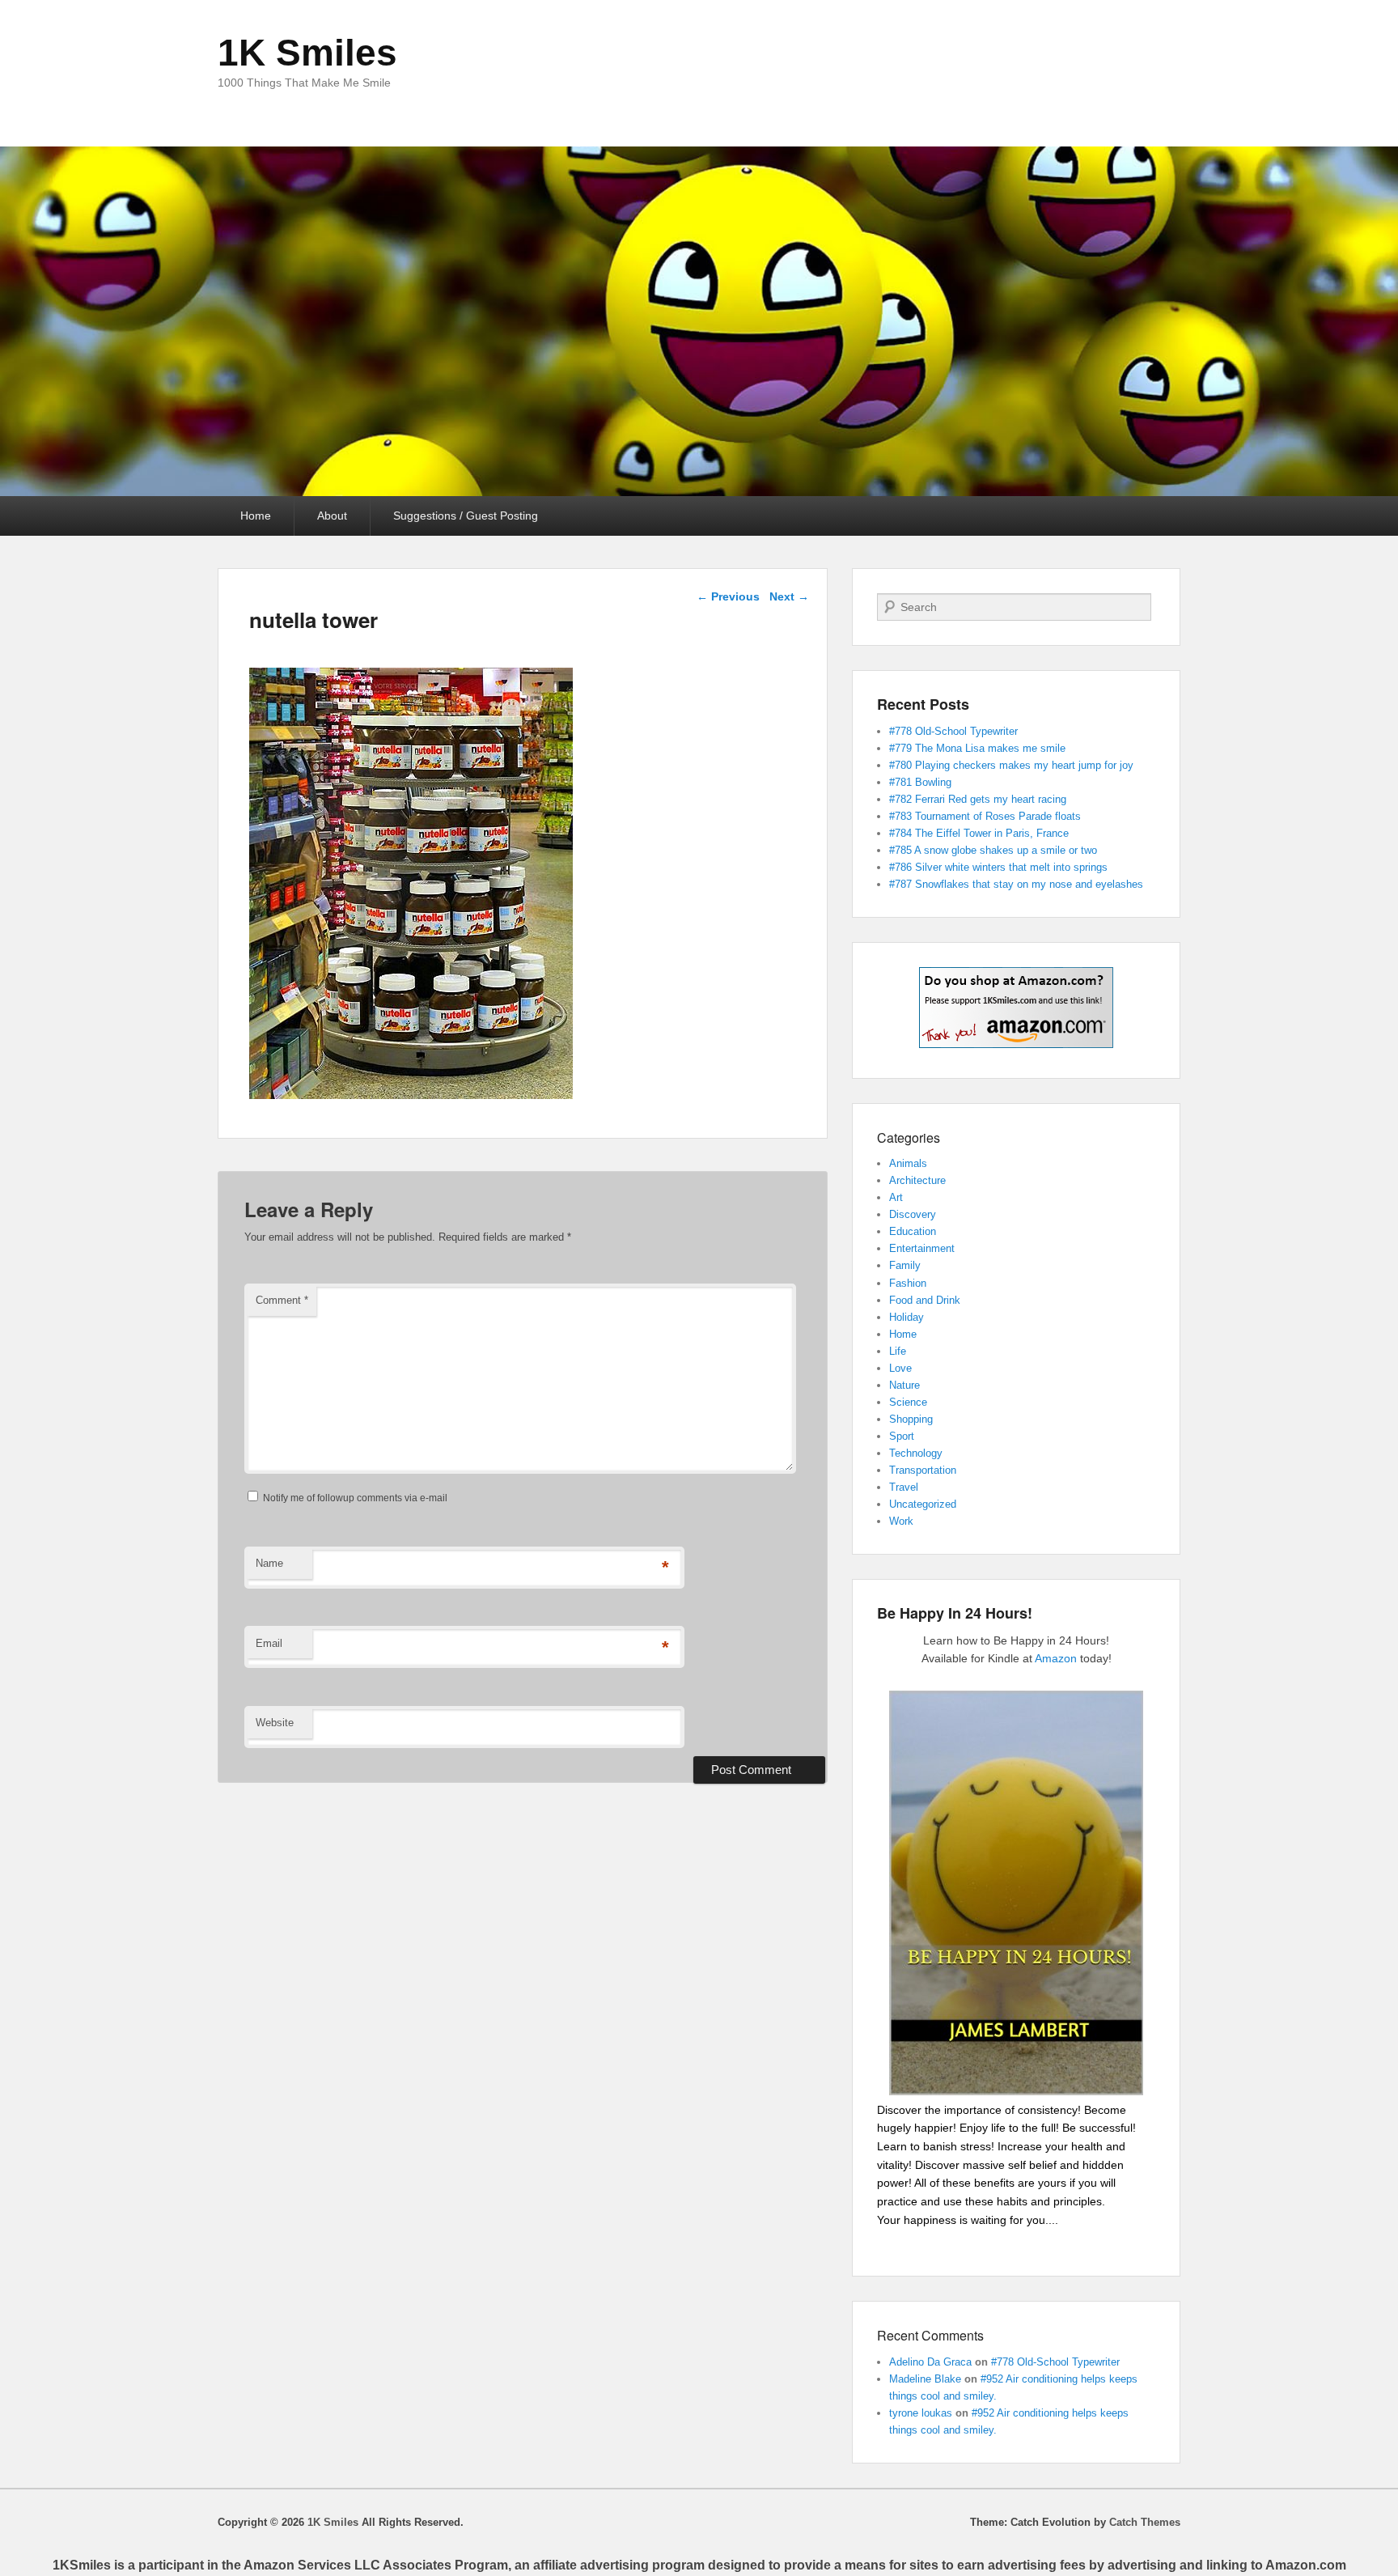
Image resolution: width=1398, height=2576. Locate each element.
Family (905, 1265)
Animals (908, 1163)
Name (269, 1563)
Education (913, 1231)
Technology (916, 1453)
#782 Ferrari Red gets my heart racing (978, 799)
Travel (904, 1487)
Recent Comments (930, 2335)
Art (896, 1197)
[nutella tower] (411, 1095)
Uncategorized (923, 1504)
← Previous (728, 596)
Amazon (1056, 1658)
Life (898, 1351)
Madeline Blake (925, 2379)
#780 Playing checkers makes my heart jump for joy (1011, 765)
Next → (789, 596)
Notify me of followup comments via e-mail (355, 1498)
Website (275, 1723)
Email (269, 1643)
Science (908, 1402)
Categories (909, 1137)
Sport (902, 1436)
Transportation (923, 1470)
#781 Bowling (920, 782)
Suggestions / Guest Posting (466, 516)
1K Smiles (307, 53)
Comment (282, 1300)
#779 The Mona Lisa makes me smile (977, 748)
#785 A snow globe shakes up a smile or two (993, 850)
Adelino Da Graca (930, 2362)
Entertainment (922, 1248)
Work (901, 1521)
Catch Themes (1145, 2522)
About (332, 516)
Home (256, 516)
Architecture (917, 1180)
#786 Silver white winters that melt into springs (998, 867)
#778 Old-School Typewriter (953, 731)
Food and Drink (925, 1300)
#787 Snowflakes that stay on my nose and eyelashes (1016, 884)
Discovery (913, 1214)
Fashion (908, 1283)
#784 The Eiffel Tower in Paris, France (979, 833)
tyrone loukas (921, 2413)
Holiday (907, 1317)
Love (900, 1368)
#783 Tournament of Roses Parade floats (985, 816)
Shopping (911, 1419)
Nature (904, 1385)
